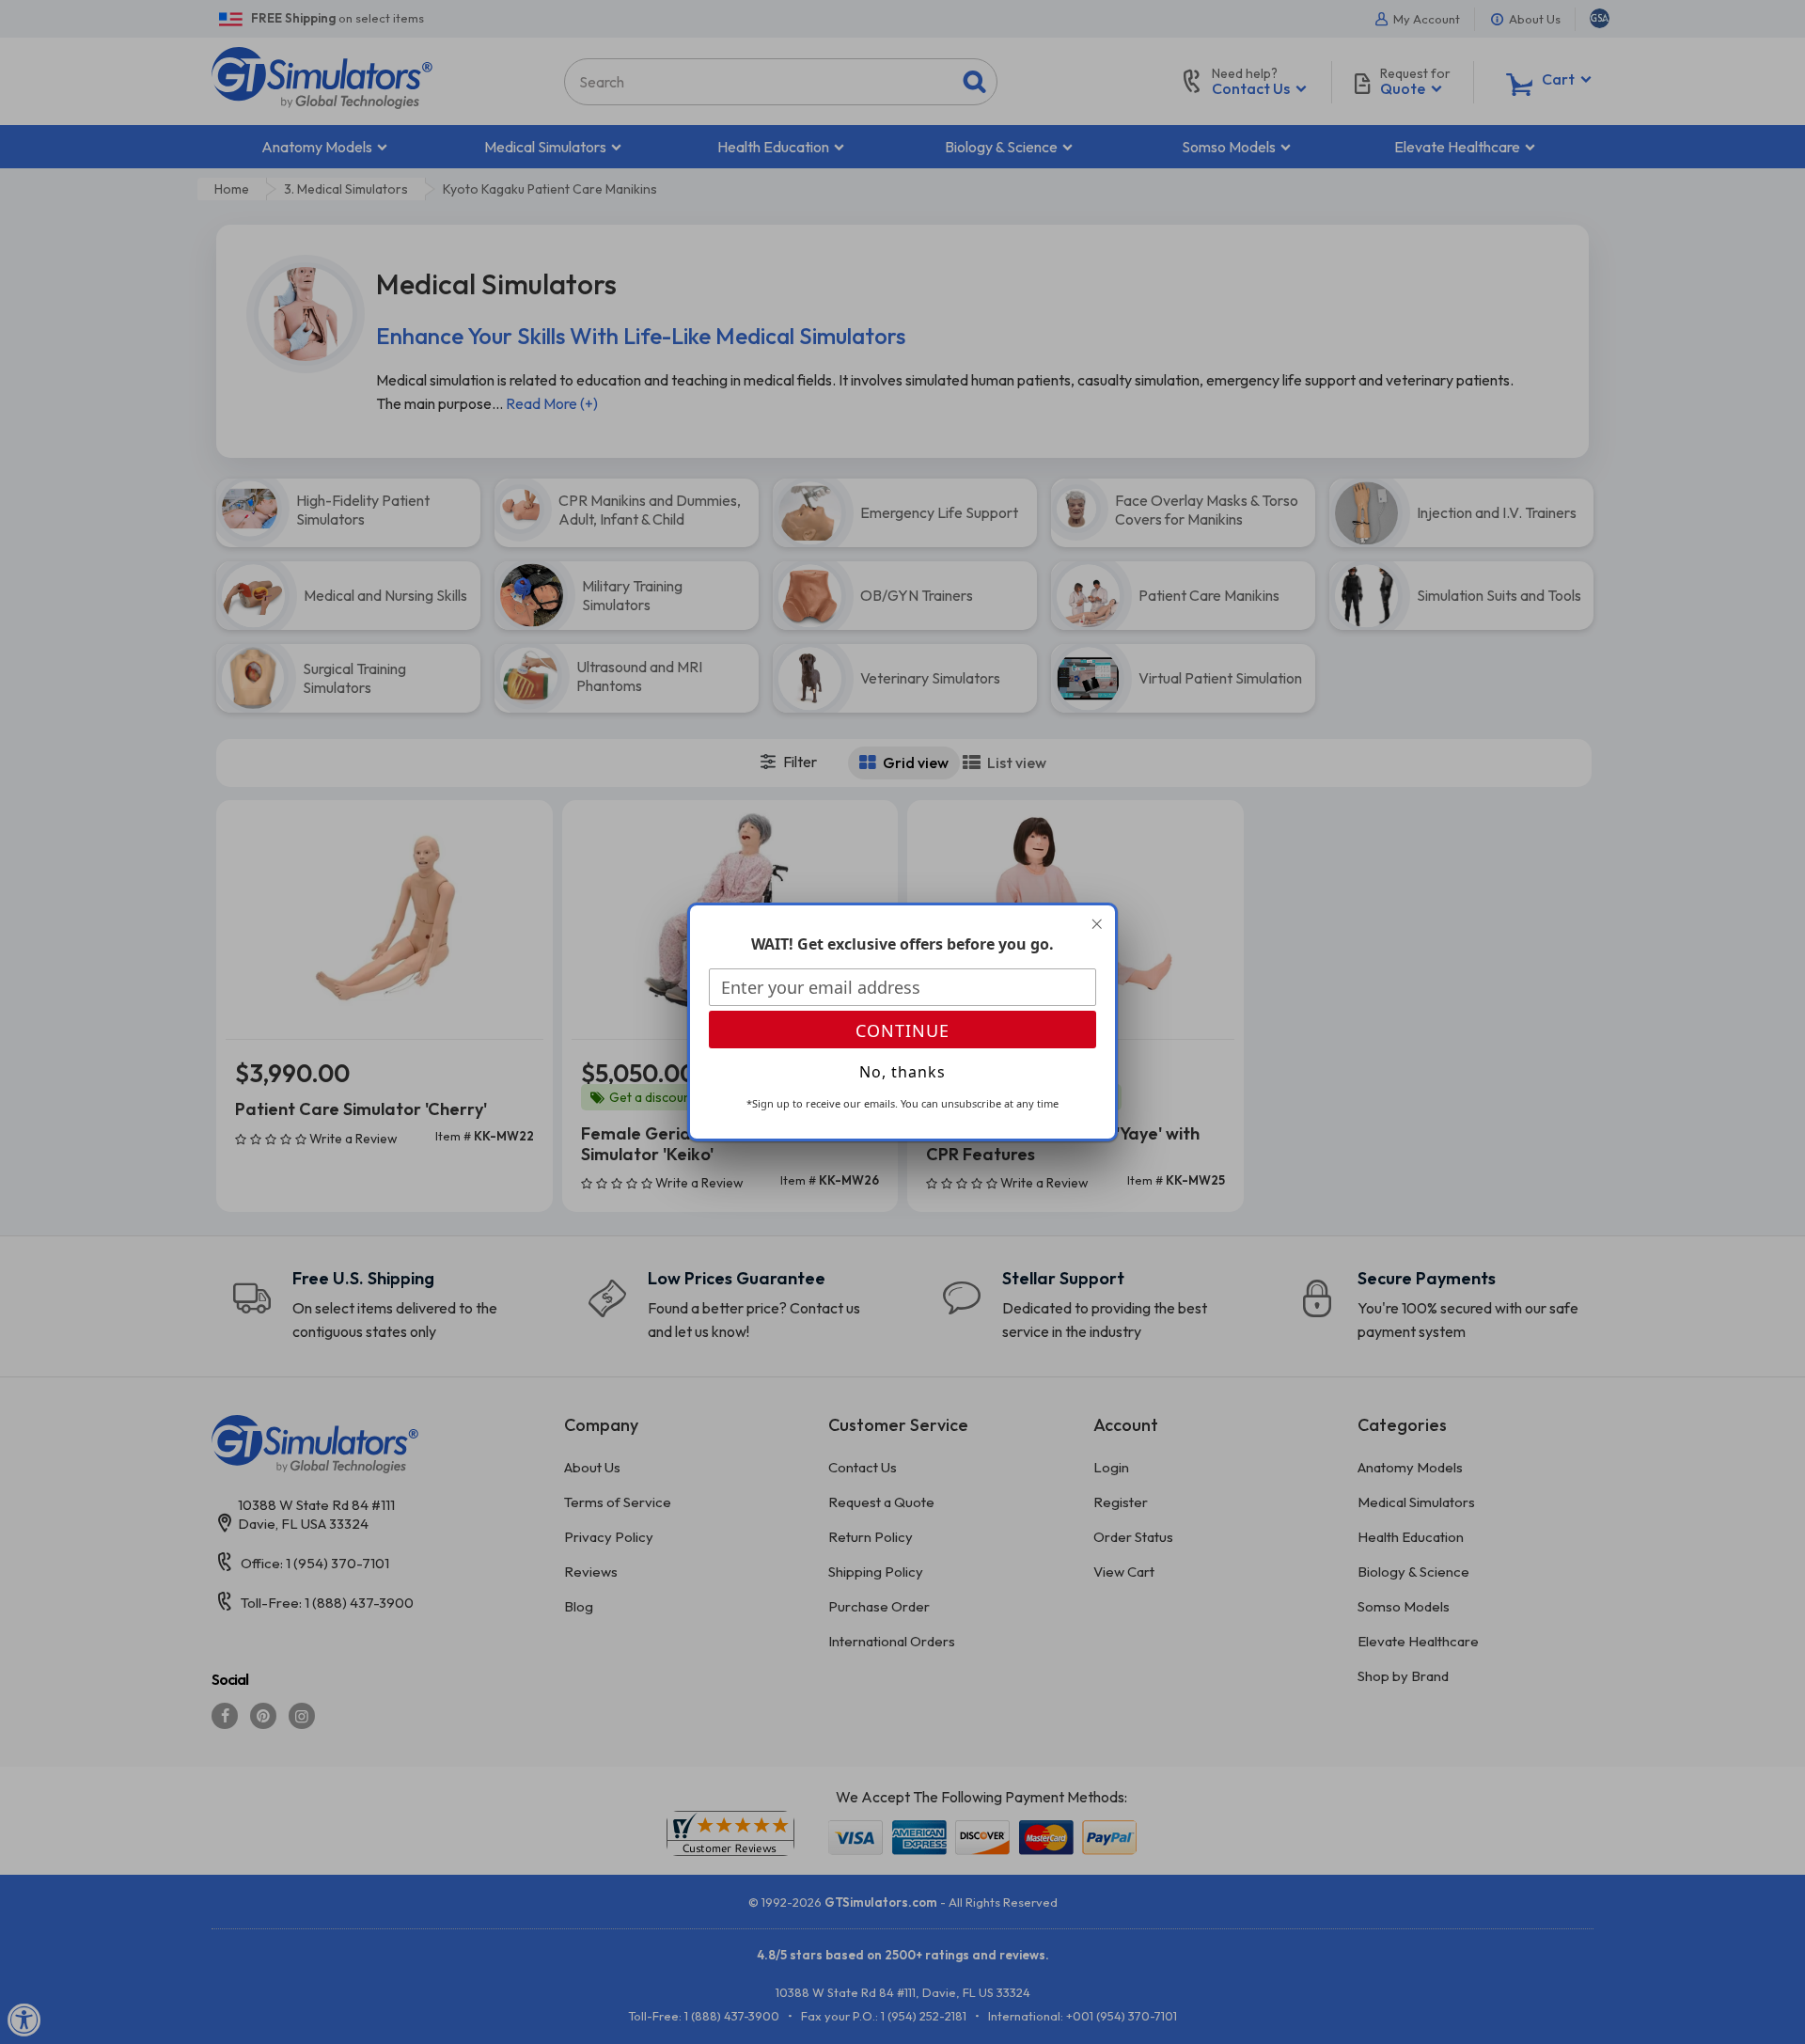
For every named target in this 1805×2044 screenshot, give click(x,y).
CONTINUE (902, 1030)
